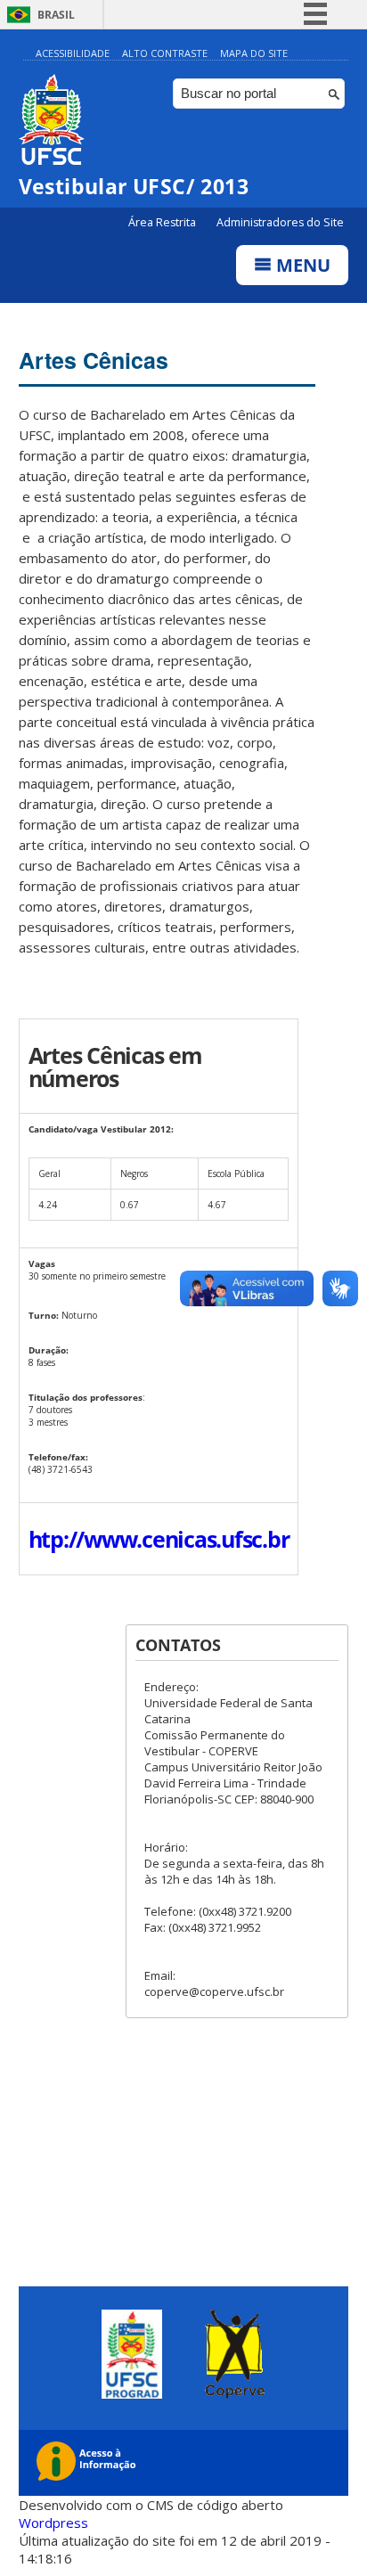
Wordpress (53, 2523)
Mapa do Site (254, 53)
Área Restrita (163, 222)
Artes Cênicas (94, 360)
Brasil (56, 15)
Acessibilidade (73, 53)
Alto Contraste (165, 53)
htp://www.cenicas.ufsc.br (159, 1539)
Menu (301, 265)
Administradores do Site (280, 222)
